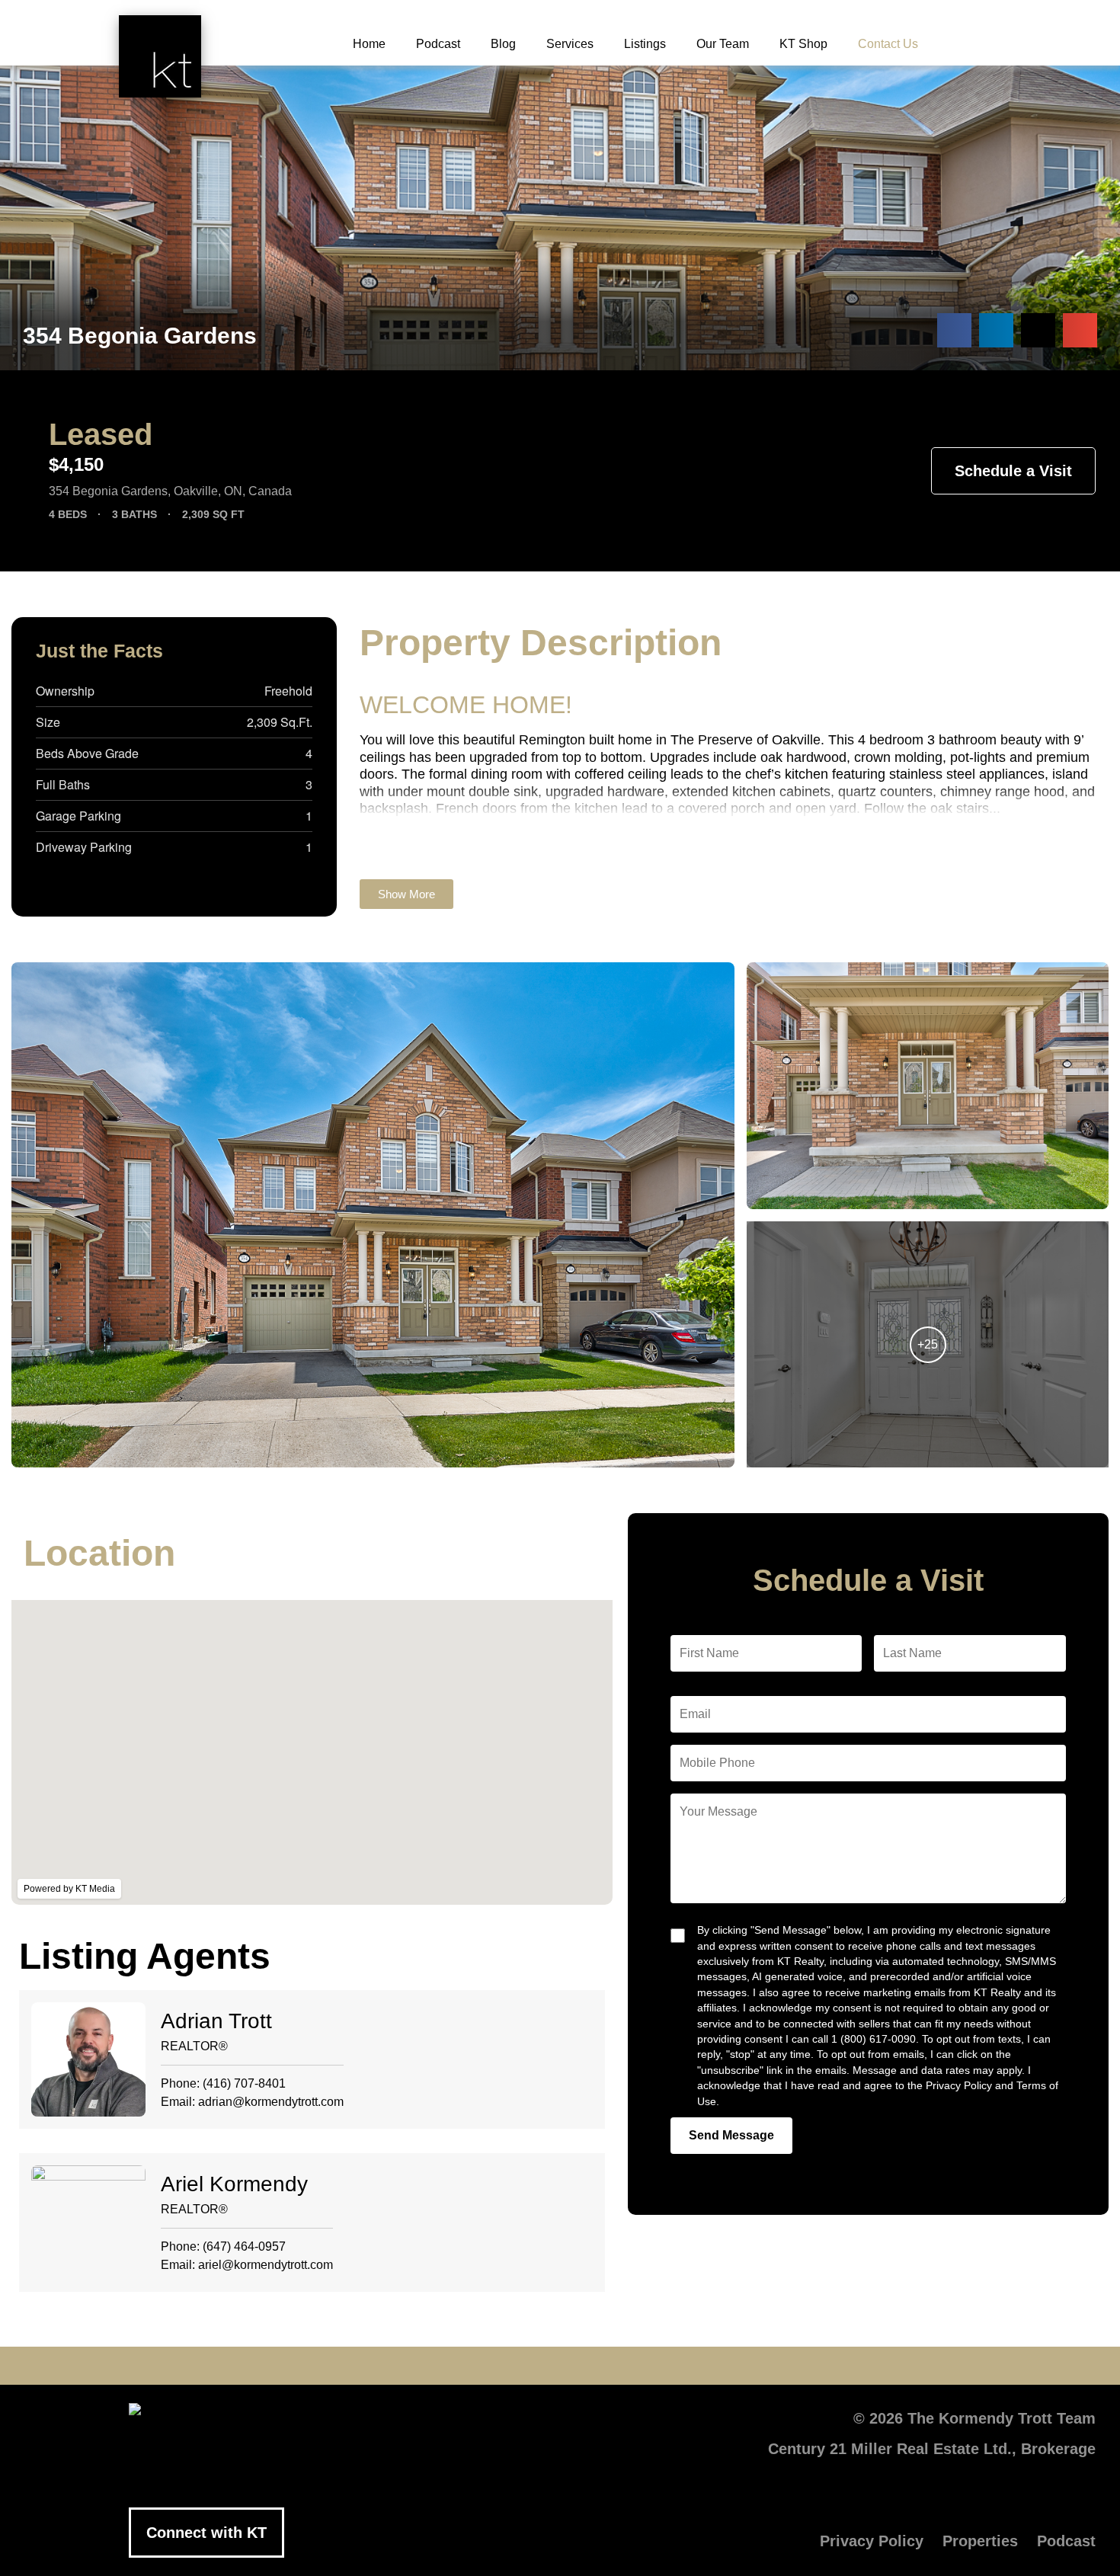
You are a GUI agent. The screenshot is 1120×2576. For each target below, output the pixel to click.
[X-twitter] (469, 2366)
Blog (503, 44)
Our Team (723, 44)
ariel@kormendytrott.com (266, 2265)
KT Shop (803, 44)
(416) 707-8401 (244, 2083)
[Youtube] (514, 2366)
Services (570, 44)
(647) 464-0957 (244, 2246)
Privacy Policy (872, 2541)
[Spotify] (697, 2366)
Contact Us (888, 44)
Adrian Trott (216, 2021)
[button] (954, 330)
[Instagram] (606, 2366)
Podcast (438, 44)
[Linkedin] (560, 2366)
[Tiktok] (651, 2366)
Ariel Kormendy (234, 2184)
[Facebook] (423, 2366)
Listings (645, 44)
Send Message (731, 2135)
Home (369, 44)
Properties (980, 2541)
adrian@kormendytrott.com (271, 2102)
